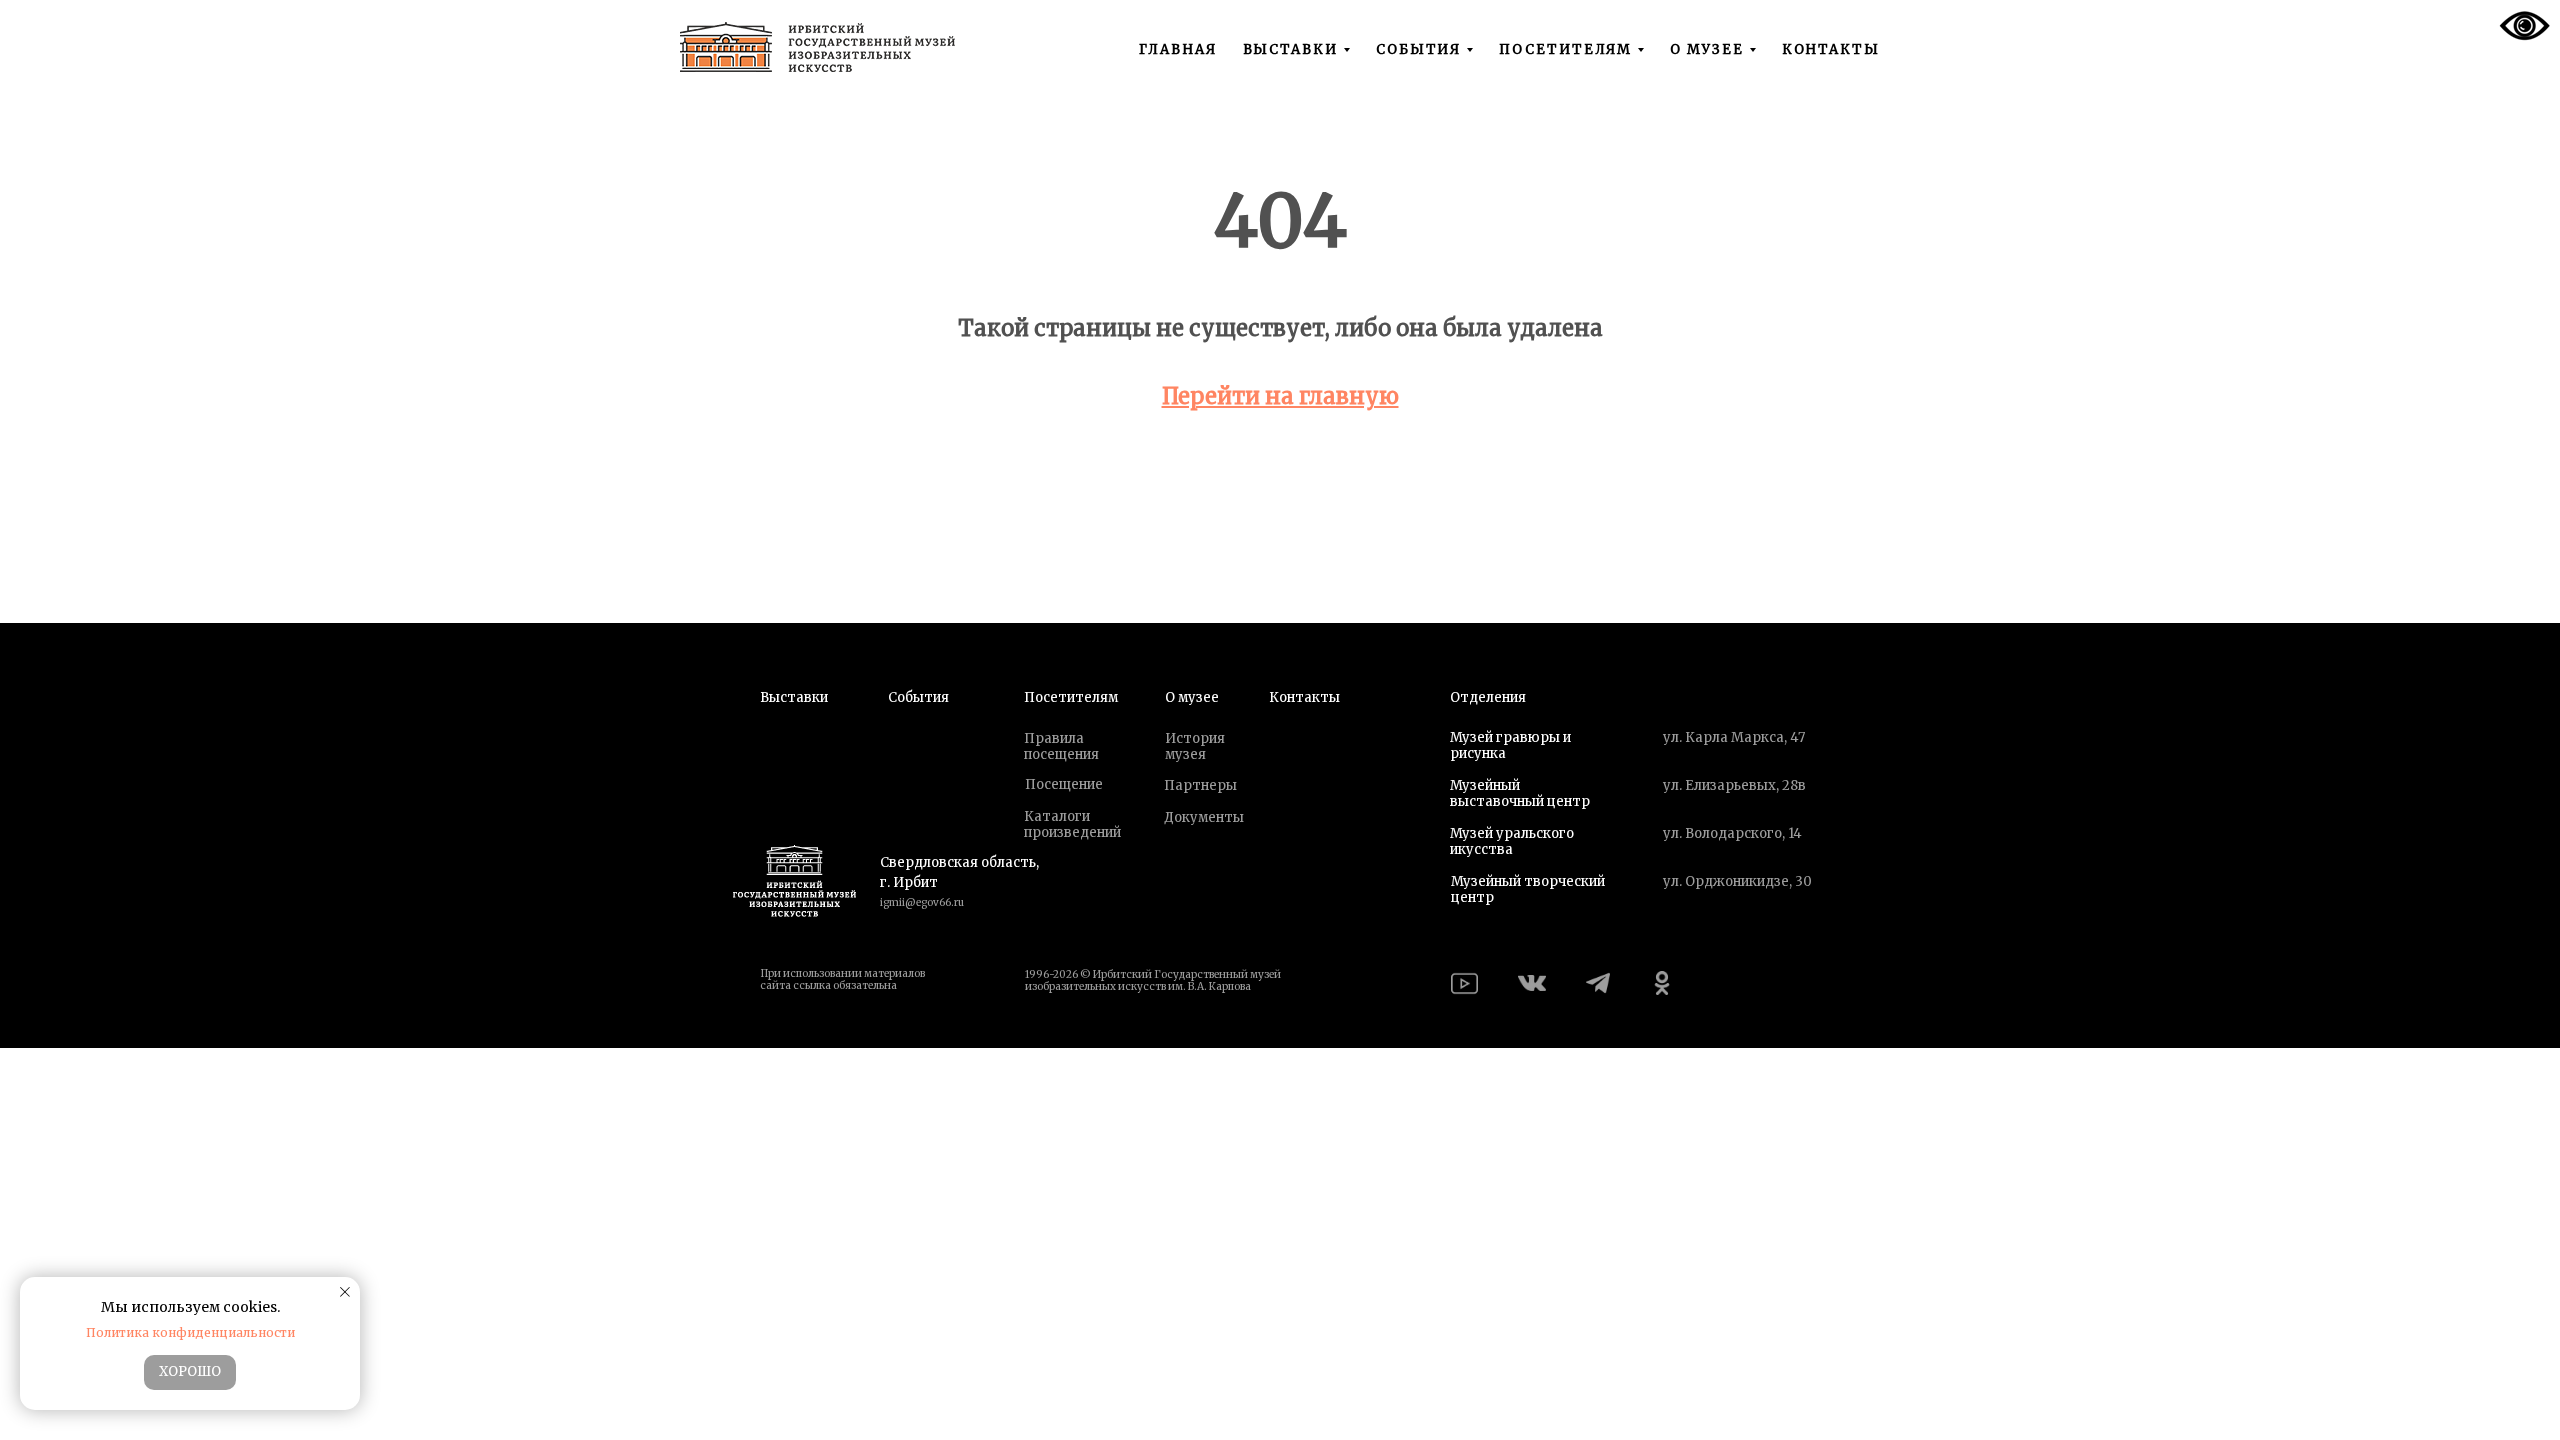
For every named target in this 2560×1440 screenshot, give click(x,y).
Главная (1177, 49)
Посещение (1064, 784)
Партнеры (1200, 785)
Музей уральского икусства (1512, 841)
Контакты (1831, 49)
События (918, 697)
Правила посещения (1061, 746)
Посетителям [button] (1565, 49)
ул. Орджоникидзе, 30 (1737, 881)
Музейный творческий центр (1528, 889)
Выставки (794, 697)
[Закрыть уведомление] (345, 1292)
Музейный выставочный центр (1520, 793)
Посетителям (1071, 697)
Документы (1204, 817)
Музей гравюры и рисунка (1510, 745)
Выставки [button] (1290, 49)
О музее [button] (1706, 49)
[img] (1464, 983)
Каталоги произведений (1072, 824)
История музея (1195, 746)
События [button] (1418, 49)
